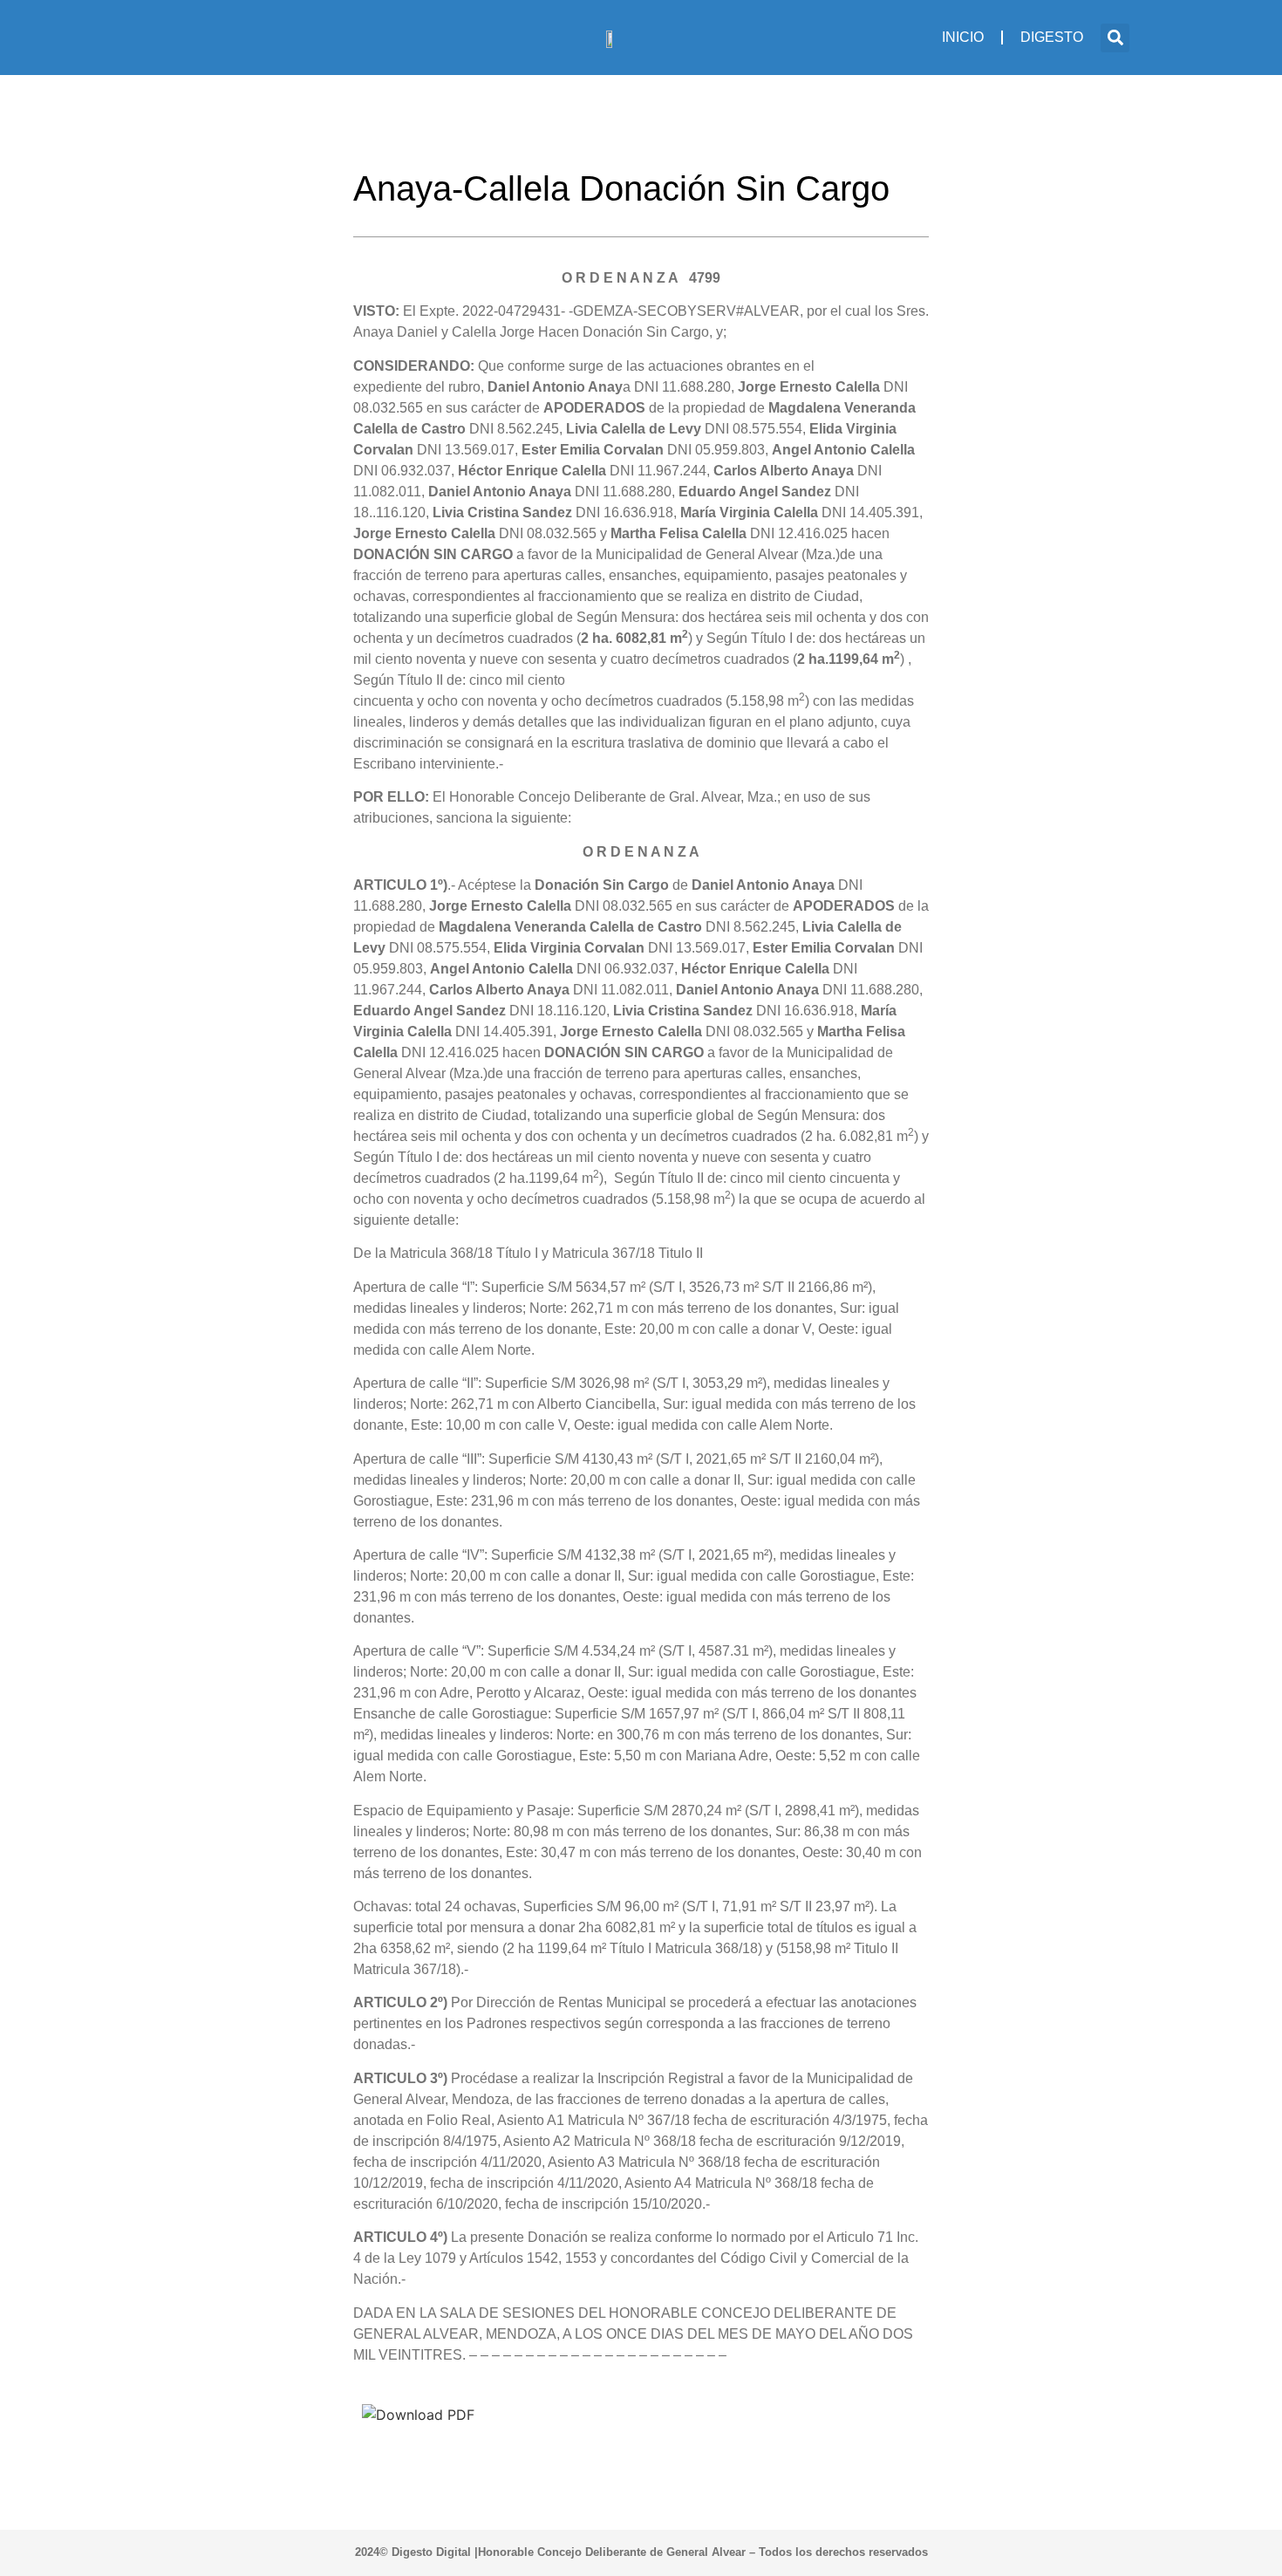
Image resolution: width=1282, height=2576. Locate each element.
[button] (1115, 38)
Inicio (963, 37)
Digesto (1052, 37)
